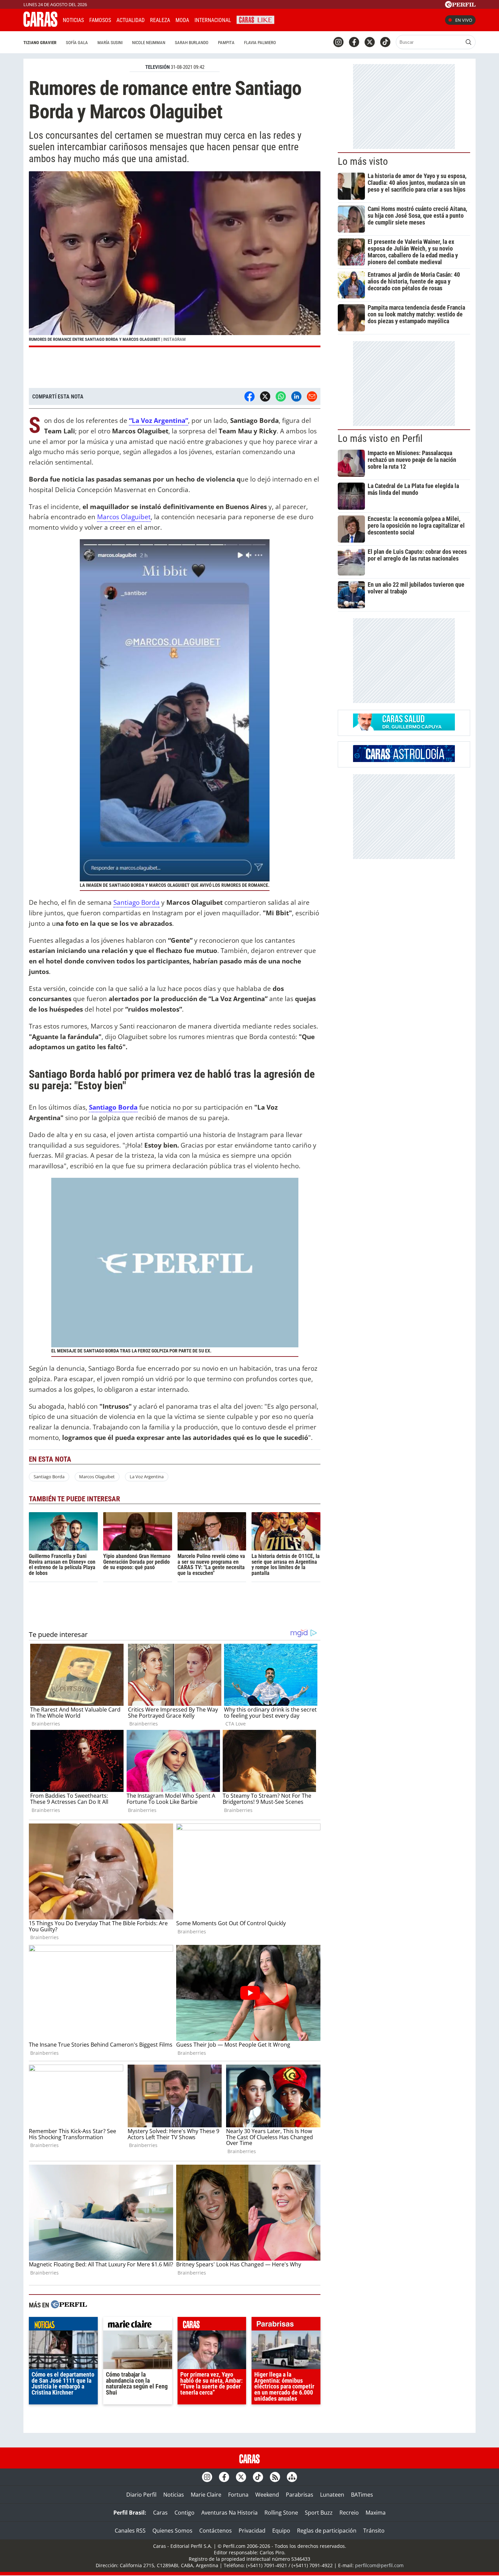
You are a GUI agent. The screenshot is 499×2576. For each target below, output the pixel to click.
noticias (63, 2325)
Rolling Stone (281, 2513)
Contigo (184, 2513)
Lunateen (332, 2495)
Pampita (226, 43)
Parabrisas (300, 2495)
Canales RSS (130, 2531)
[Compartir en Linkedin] (296, 396)
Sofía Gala (77, 43)
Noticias (73, 20)
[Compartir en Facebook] (249, 396)
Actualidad (131, 20)
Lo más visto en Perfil (380, 438)
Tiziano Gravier (40, 43)
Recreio (349, 2513)
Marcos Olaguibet (124, 517)
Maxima (376, 2513)
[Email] (312, 396)
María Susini (110, 43)
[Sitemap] (292, 2477)
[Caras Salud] (404, 728)
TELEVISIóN (158, 67)
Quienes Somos (172, 2531)
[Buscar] (468, 42)
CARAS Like (255, 19)
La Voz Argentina (147, 1477)
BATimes (362, 2495)
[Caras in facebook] (354, 42)
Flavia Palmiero (260, 43)
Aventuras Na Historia (229, 2513)
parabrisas (286, 2325)
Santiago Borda (136, 902)
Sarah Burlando (192, 43)
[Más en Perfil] (69, 2305)
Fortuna (238, 2495)
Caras (160, 2513)
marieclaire (138, 2325)
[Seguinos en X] (370, 42)
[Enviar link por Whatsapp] (281, 396)
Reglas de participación (327, 2531)
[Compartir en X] (265, 396)
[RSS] (275, 2477)
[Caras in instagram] (338, 42)
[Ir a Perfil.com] (460, 6)
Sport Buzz (319, 2513)
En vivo (464, 20)
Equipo (281, 2531)
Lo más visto (363, 161)
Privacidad (252, 2531)
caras (212, 2325)
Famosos (100, 20)
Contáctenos (216, 2531)
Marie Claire (206, 2495)
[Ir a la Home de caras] (40, 25)
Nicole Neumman (149, 43)
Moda (182, 20)
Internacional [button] (213, 20)
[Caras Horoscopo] (404, 760)
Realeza (160, 20)
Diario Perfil (141, 2495)
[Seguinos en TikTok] (385, 42)
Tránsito (374, 2531)
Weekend (267, 2495)
